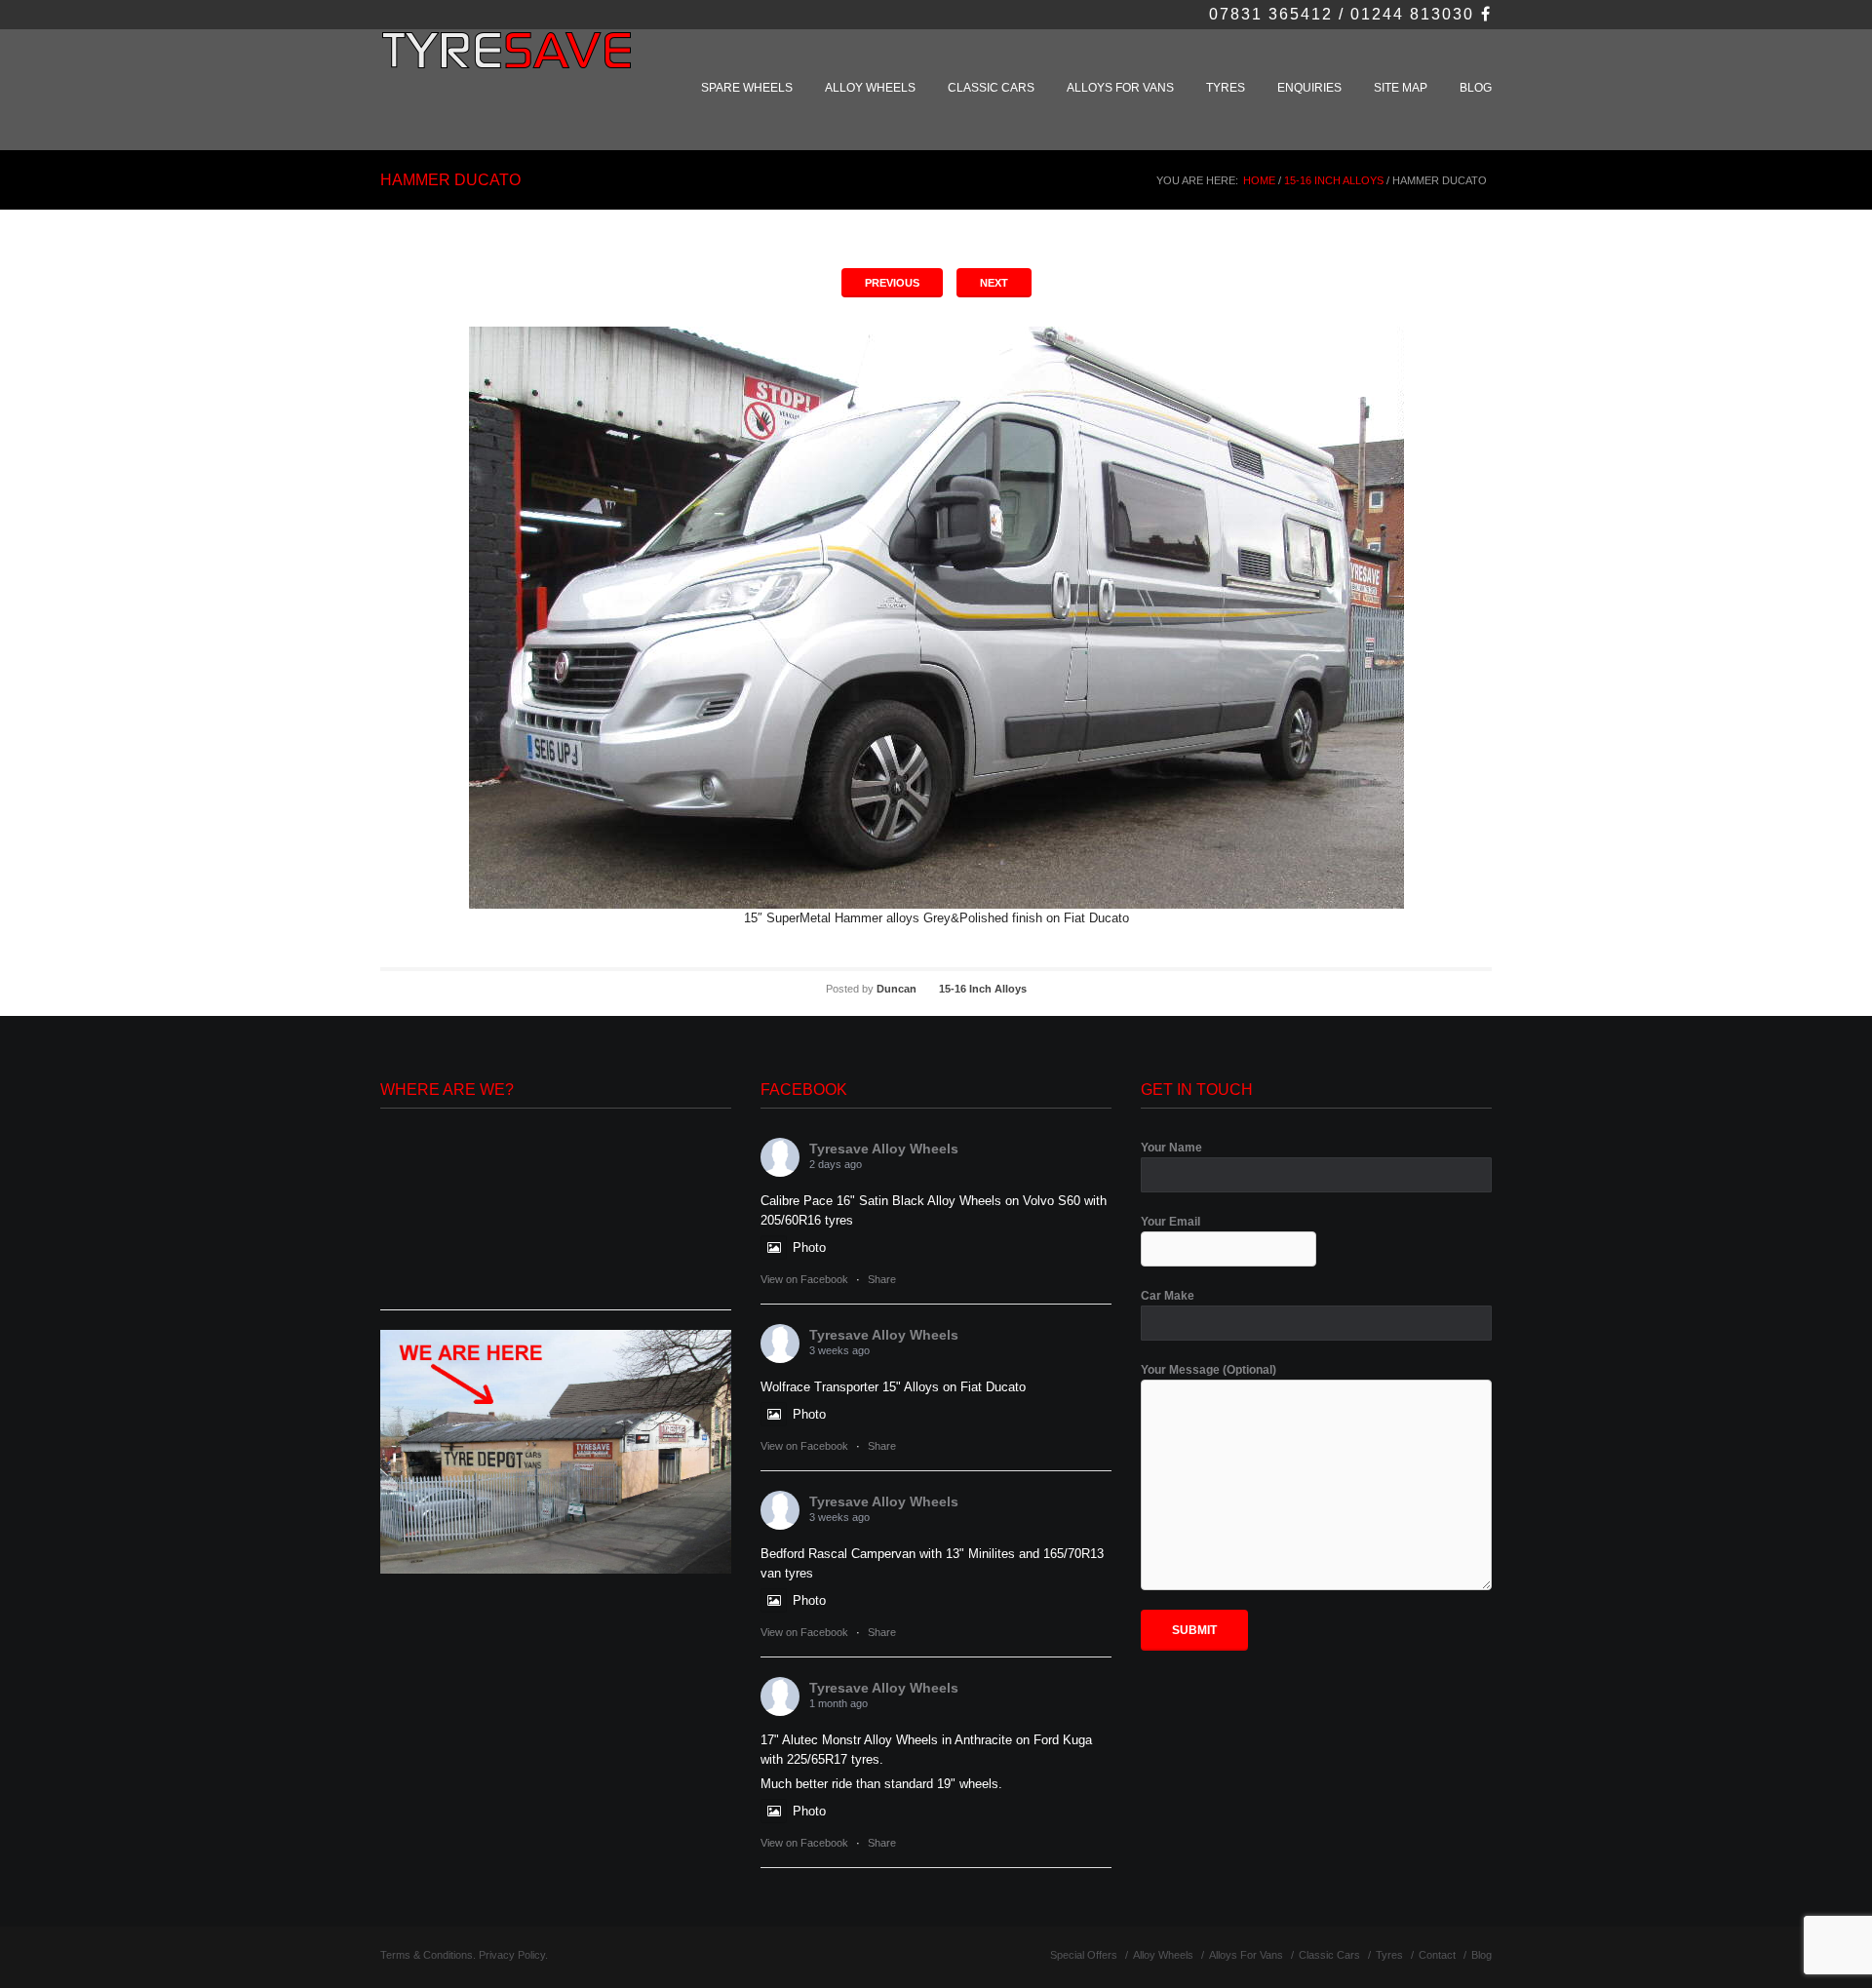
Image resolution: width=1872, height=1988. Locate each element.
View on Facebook (804, 1279)
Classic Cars (991, 88)
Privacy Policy (512, 1955)
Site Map (1401, 88)
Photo (809, 1247)
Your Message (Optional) (1209, 1370)
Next (994, 283)
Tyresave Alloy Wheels (884, 1149)
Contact (1437, 1955)
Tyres (1226, 88)
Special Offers (1084, 1955)
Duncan (897, 989)
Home (1259, 180)
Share (882, 1279)
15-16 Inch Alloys (1334, 180)
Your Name (1171, 1148)
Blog (1476, 88)
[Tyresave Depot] (556, 1451)
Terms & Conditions (427, 1955)
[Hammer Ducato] (936, 618)
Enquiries (1309, 88)
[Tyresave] (510, 61)
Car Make (1168, 1296)
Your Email (1170, 1222)
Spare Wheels (747, 88)
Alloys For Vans (1120, 88)
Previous (892, 283)
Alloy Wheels (870, 88)
